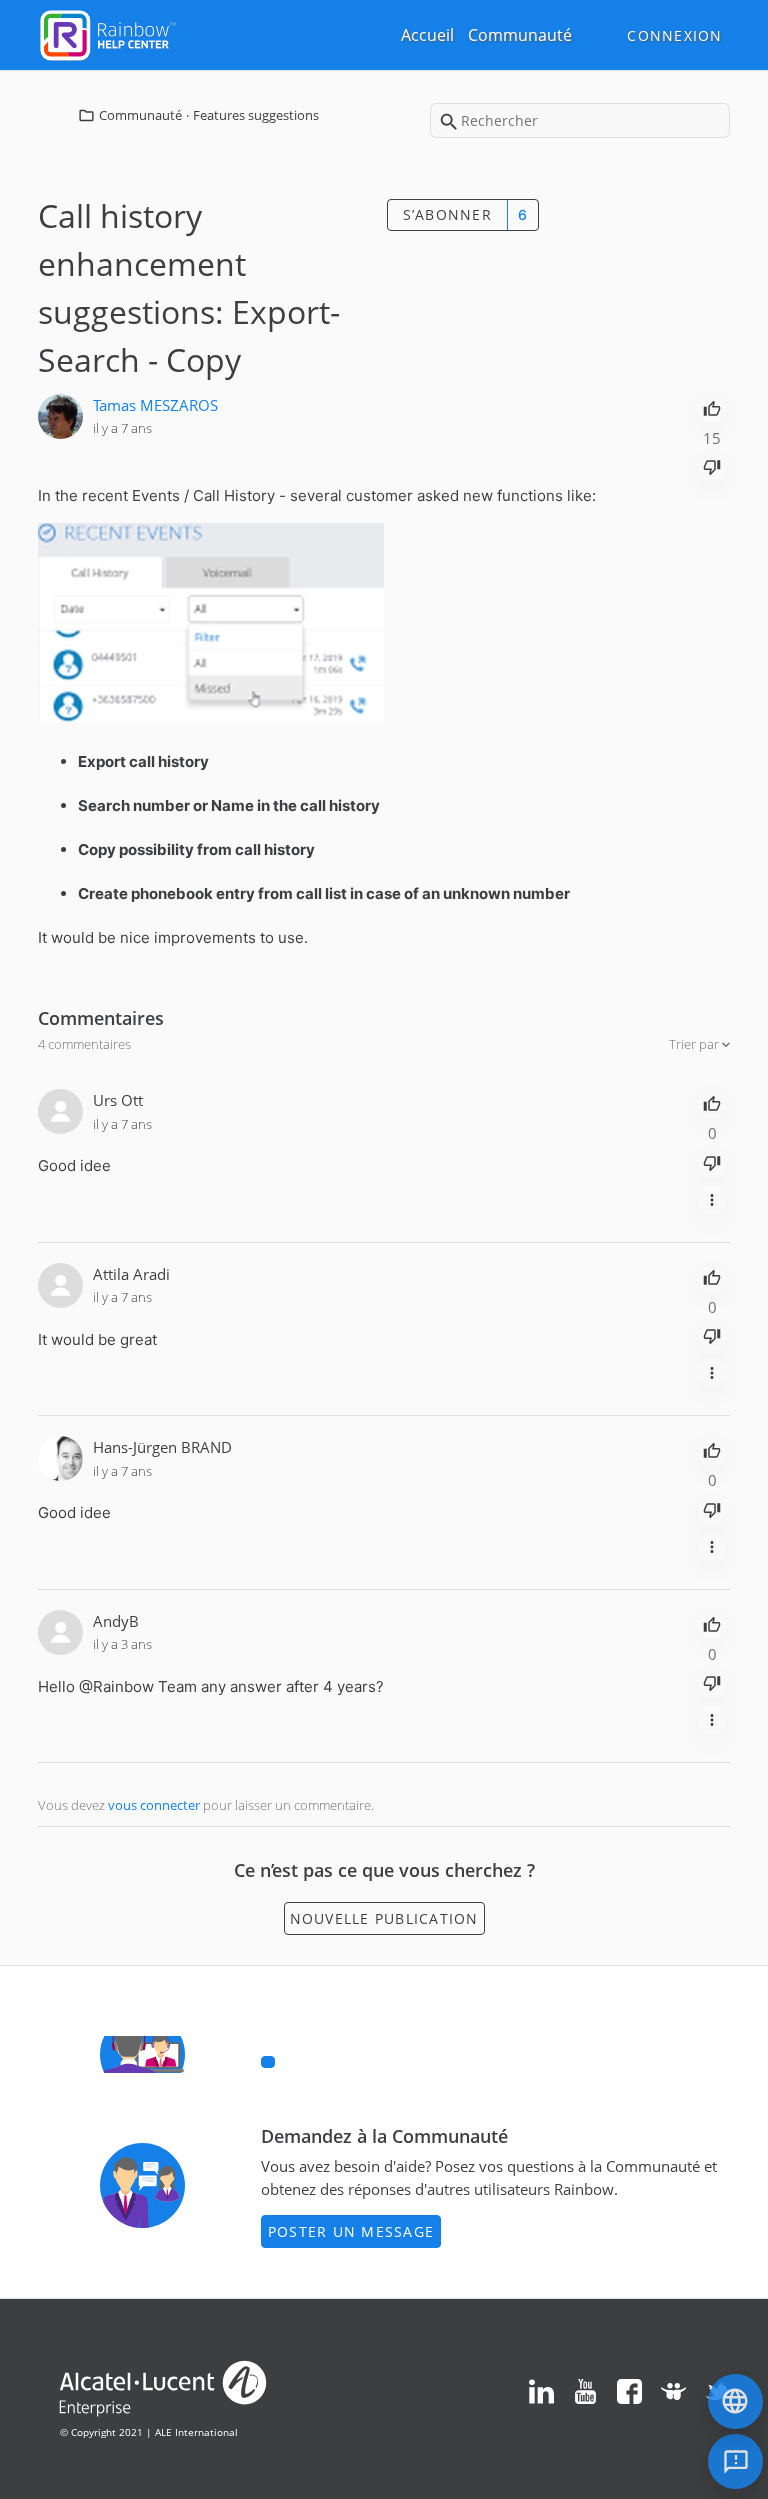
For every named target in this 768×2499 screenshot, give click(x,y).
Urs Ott (118, 1100)
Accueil (427, 35)
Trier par (695, 1044)
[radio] (712, 407)
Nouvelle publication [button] (384, 1918)
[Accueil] (108, 33)
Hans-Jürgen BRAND (162, 1447)
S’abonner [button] (447, 214)
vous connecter (154, 1805)
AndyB (116, 1621)
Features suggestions (256, 115)
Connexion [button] (674, 35)
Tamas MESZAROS (155, 405)
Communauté (520, 35)
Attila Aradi (131, 1274)
